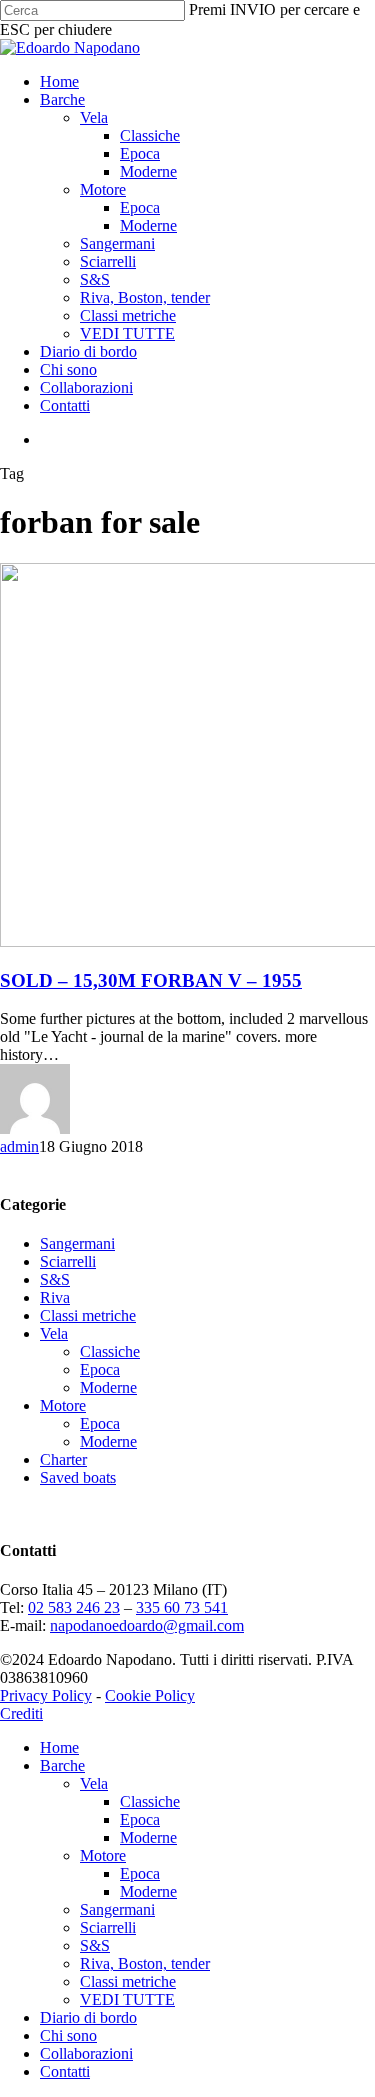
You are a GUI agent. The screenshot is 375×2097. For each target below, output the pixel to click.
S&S (55, 1279)
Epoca (100, 1369)
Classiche (110, 1351)
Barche (62, 1765)
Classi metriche (88, 1315)
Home (59, 1747)
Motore (63, 1405)
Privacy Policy (46, 1695)
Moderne (108, 1387)
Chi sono (68, 2035)
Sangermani (77, 1243)
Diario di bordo (88, 2017)
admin (19, 1146)
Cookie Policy (150, 1695)
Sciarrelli (68, 1261)
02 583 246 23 (74, 1607)
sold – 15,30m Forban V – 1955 (151, 980)
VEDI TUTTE (127, 1999)
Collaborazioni (86, 2053)
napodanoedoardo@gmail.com (147, 1625)
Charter (63, 1459)
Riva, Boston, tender (145, 1963)
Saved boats (78, 1477)
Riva (55, 1297)
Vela (54, 1333)
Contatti (65, 2071)
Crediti (21, 1713)
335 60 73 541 (182, 1607)
